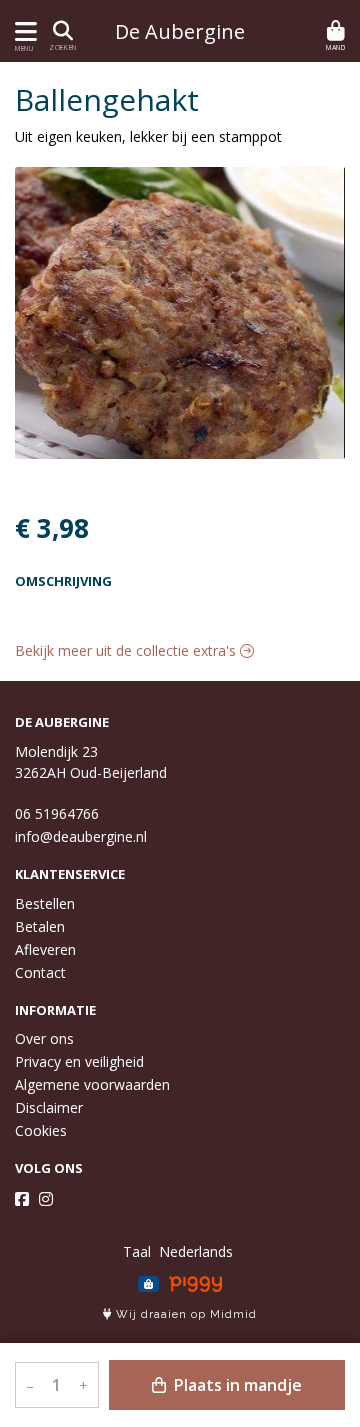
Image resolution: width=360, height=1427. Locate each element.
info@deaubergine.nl (81, 836)
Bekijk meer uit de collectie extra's (127, 650)
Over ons (44, 1038)
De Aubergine (180, 31)
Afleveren (45, 949)
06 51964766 (57, 813)
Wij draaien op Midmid (184, 1314)
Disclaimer (49, 1107)
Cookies (41, 1130)
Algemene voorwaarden (92, 1084)
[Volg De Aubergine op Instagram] (46, 1199)
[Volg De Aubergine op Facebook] (22, 1199)
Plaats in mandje (236, 1385)
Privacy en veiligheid (79, 1061)
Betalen (40, 926)
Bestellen (45, 903)
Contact (40, 972)
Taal (137, 1251)
